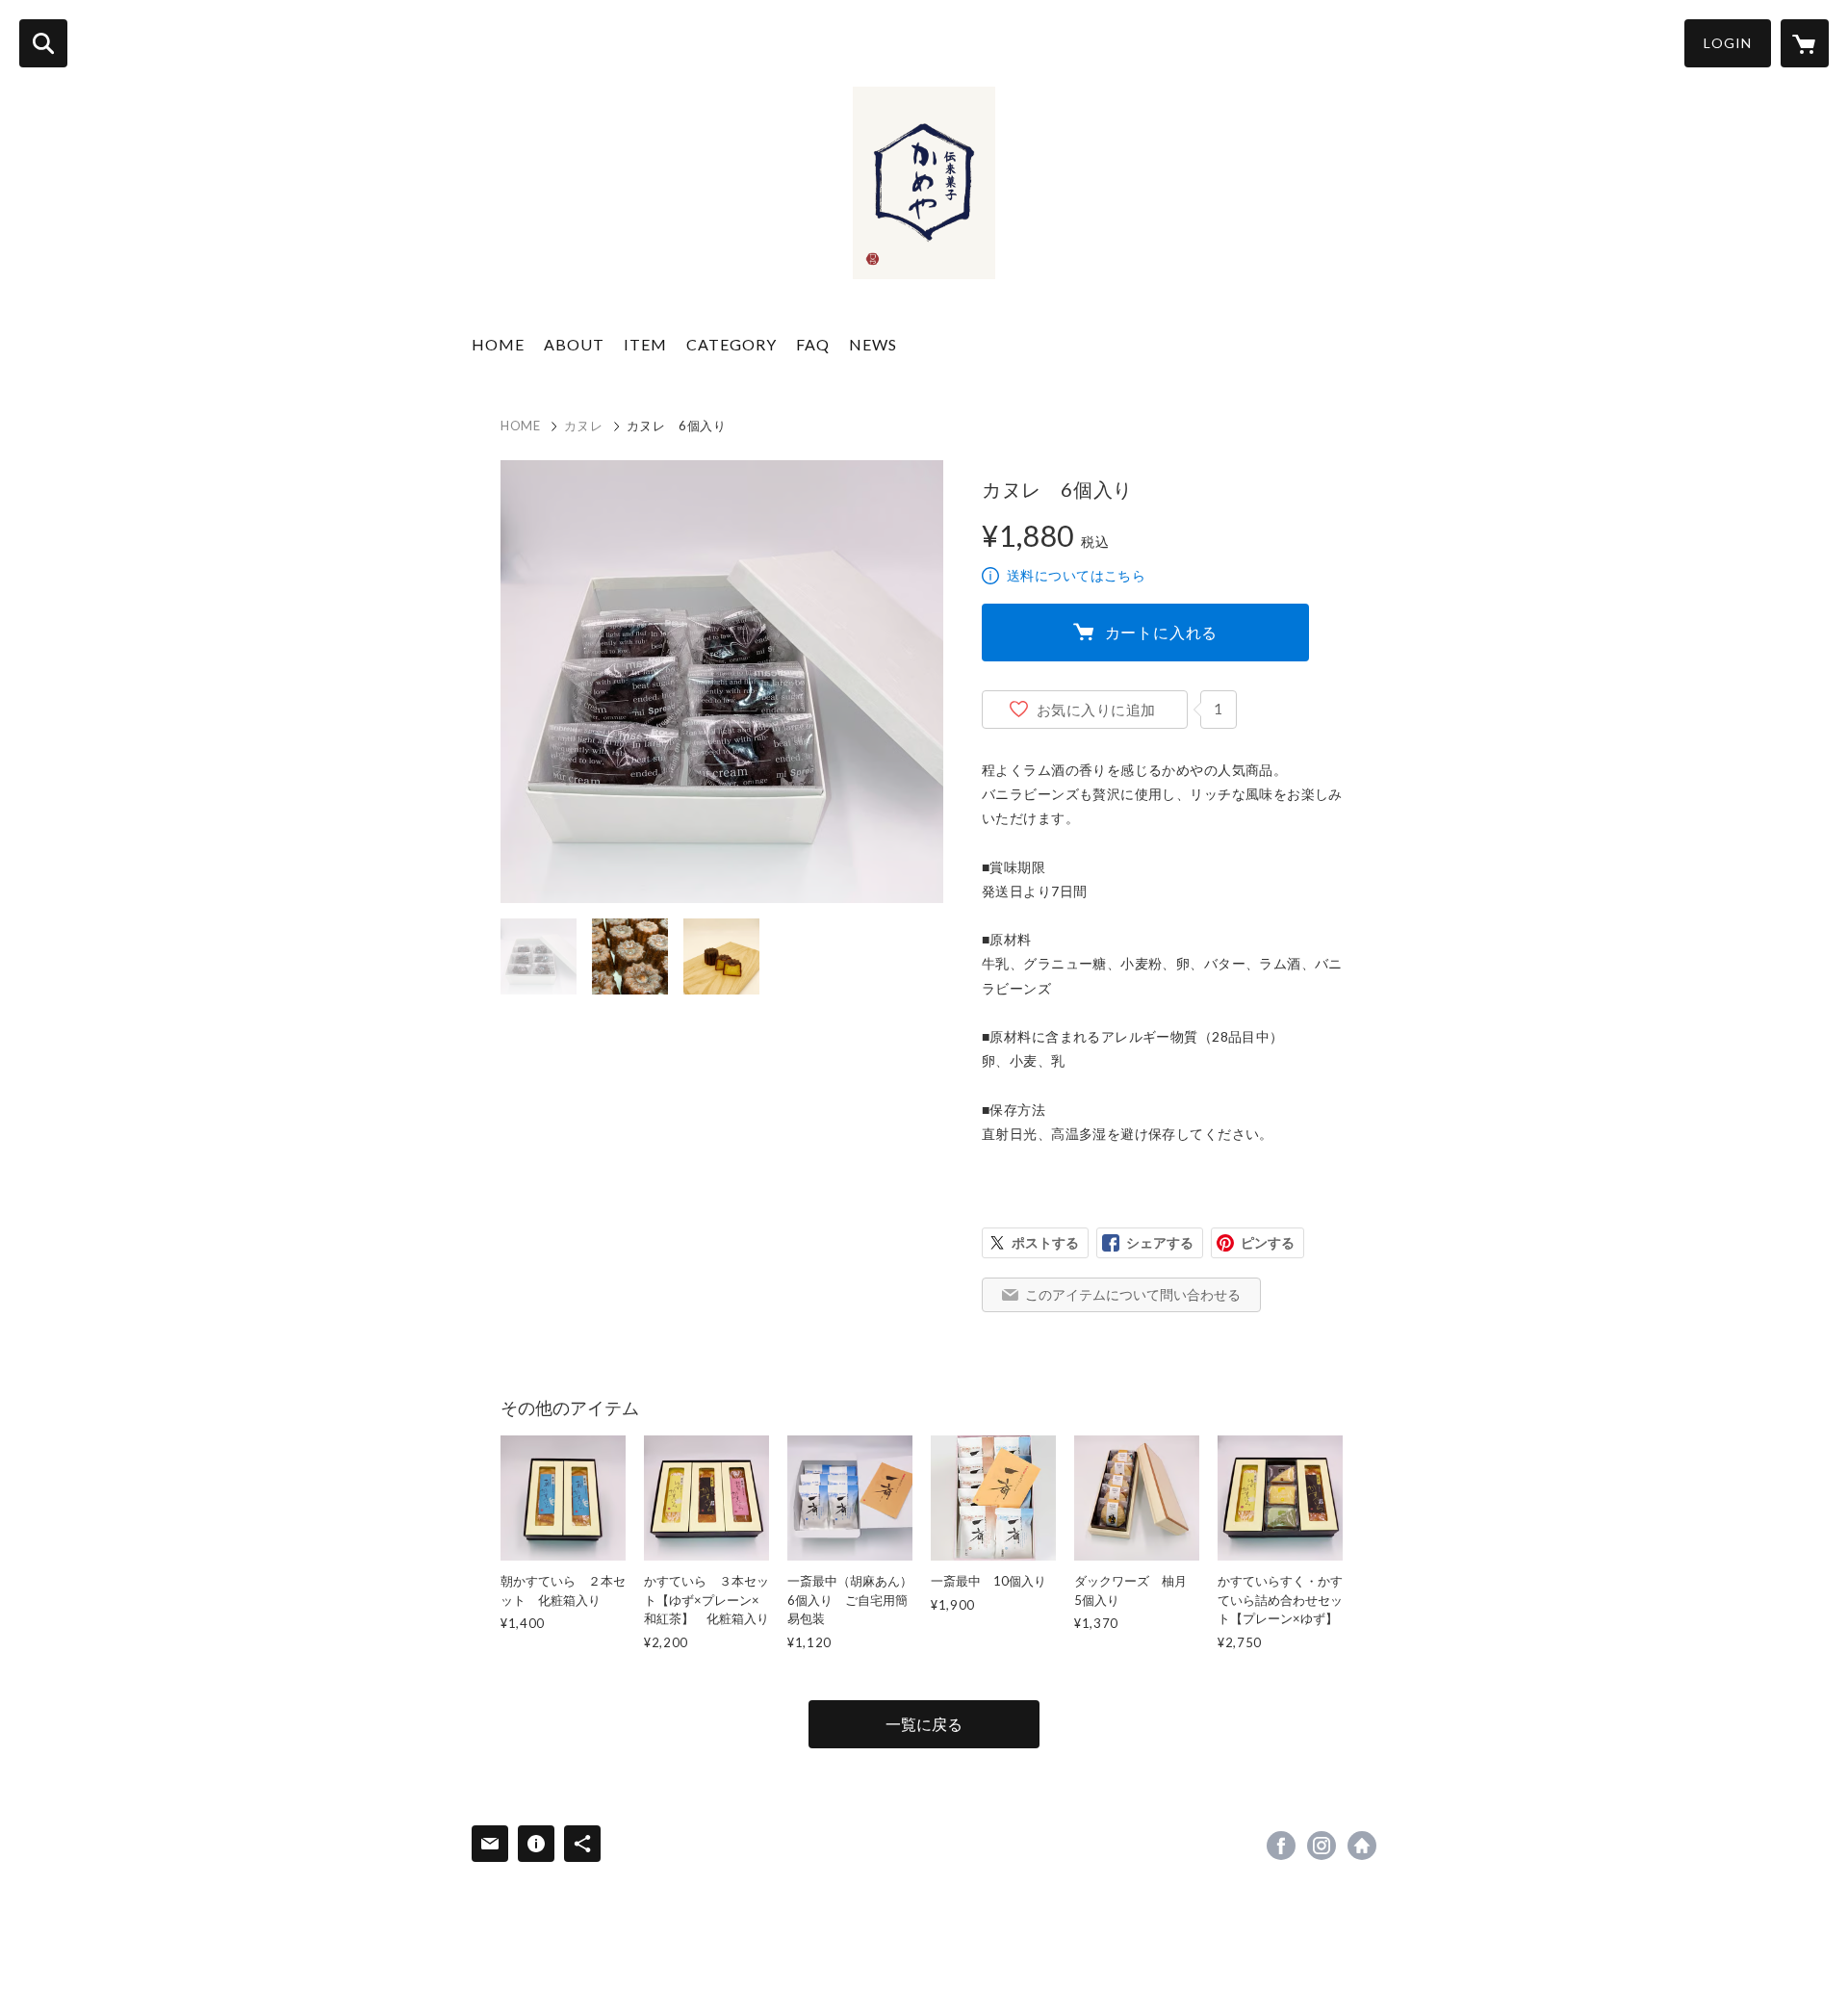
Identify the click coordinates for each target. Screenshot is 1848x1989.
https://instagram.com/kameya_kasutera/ (1322, 1846)
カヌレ (584, 426)
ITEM (645, 344)
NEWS (873, 344)
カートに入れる (1162, 632)
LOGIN (1728, 43)
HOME (498, 344)
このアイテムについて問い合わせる (1133, 1294)
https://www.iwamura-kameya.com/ (1362, 1846)
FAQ (813, 344)
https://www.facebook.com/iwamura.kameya (1281, 1846)
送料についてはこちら (1076, 575)
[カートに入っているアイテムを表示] (1805, 43)
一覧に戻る (924, 1724)
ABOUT (574, 344)
